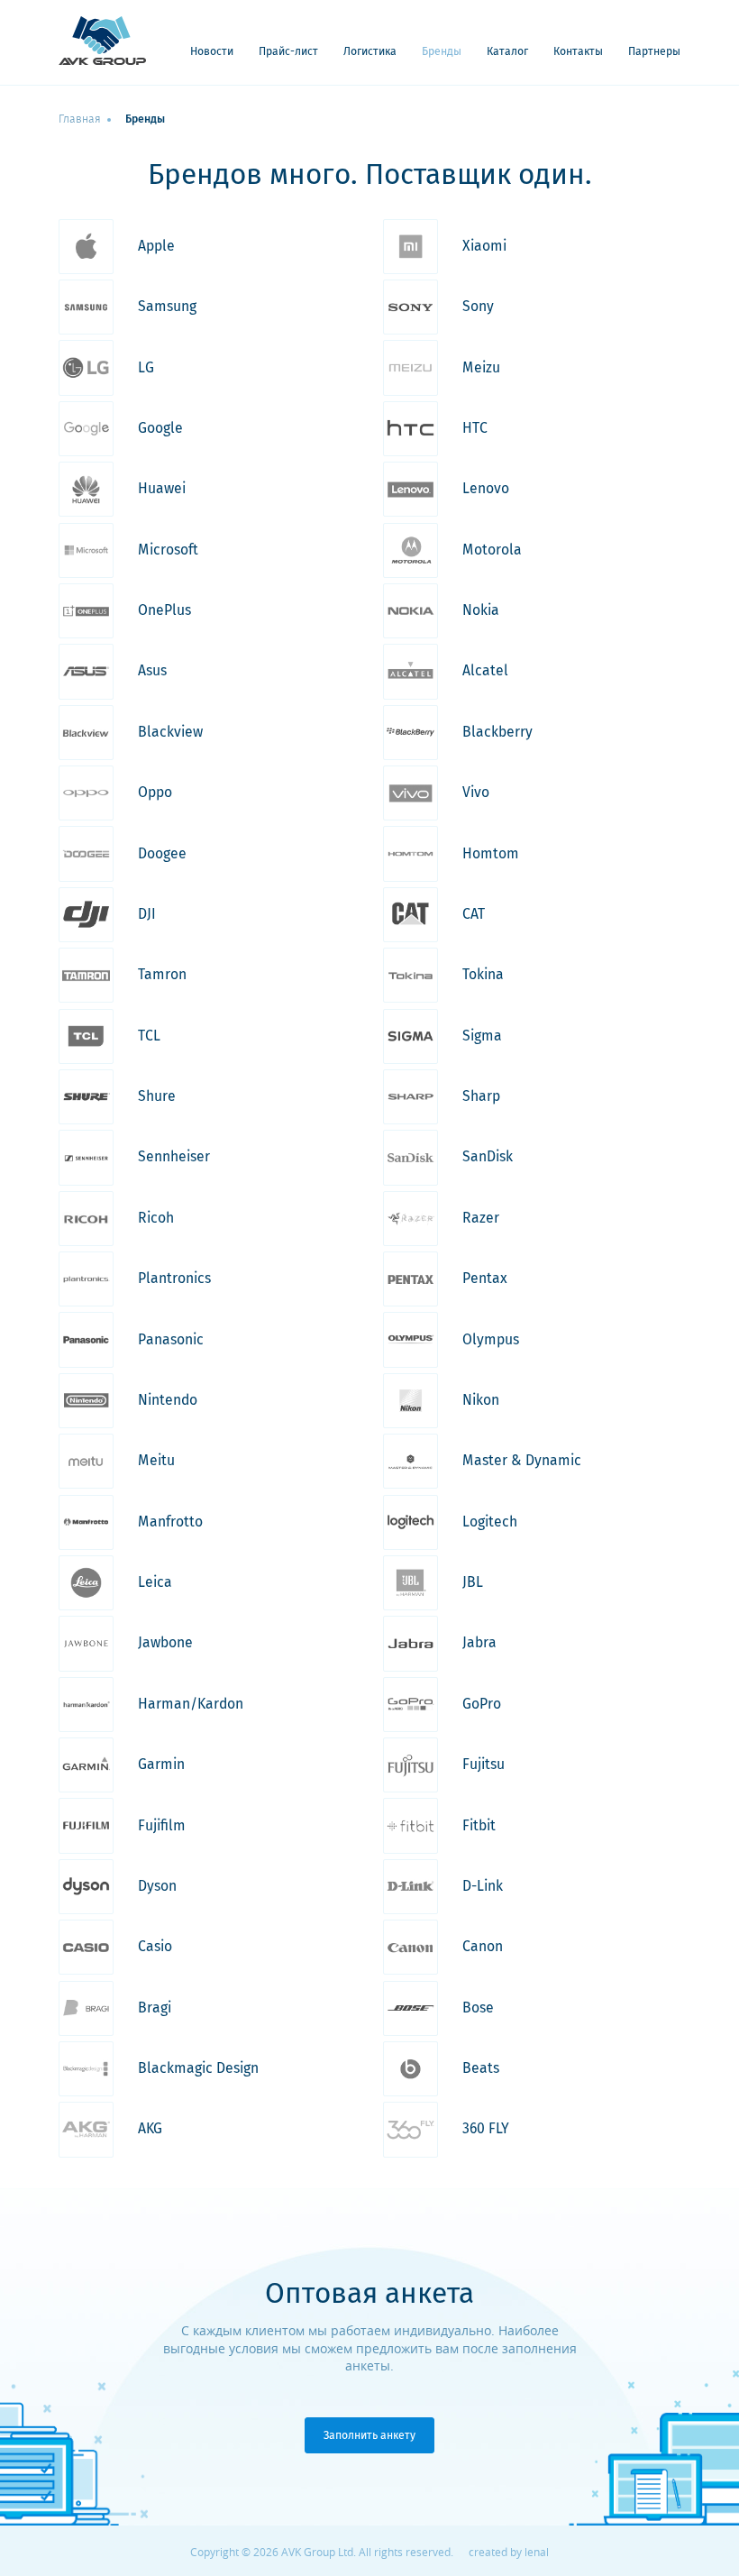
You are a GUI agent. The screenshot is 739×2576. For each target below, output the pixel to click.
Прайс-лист (288, 52)
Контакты (578, 52)
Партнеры (654, 52)
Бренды (442, 52)
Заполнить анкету (369, 2435)
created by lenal (509, 2552)
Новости (212, 52)
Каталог (507, 52)
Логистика (370, 52)
